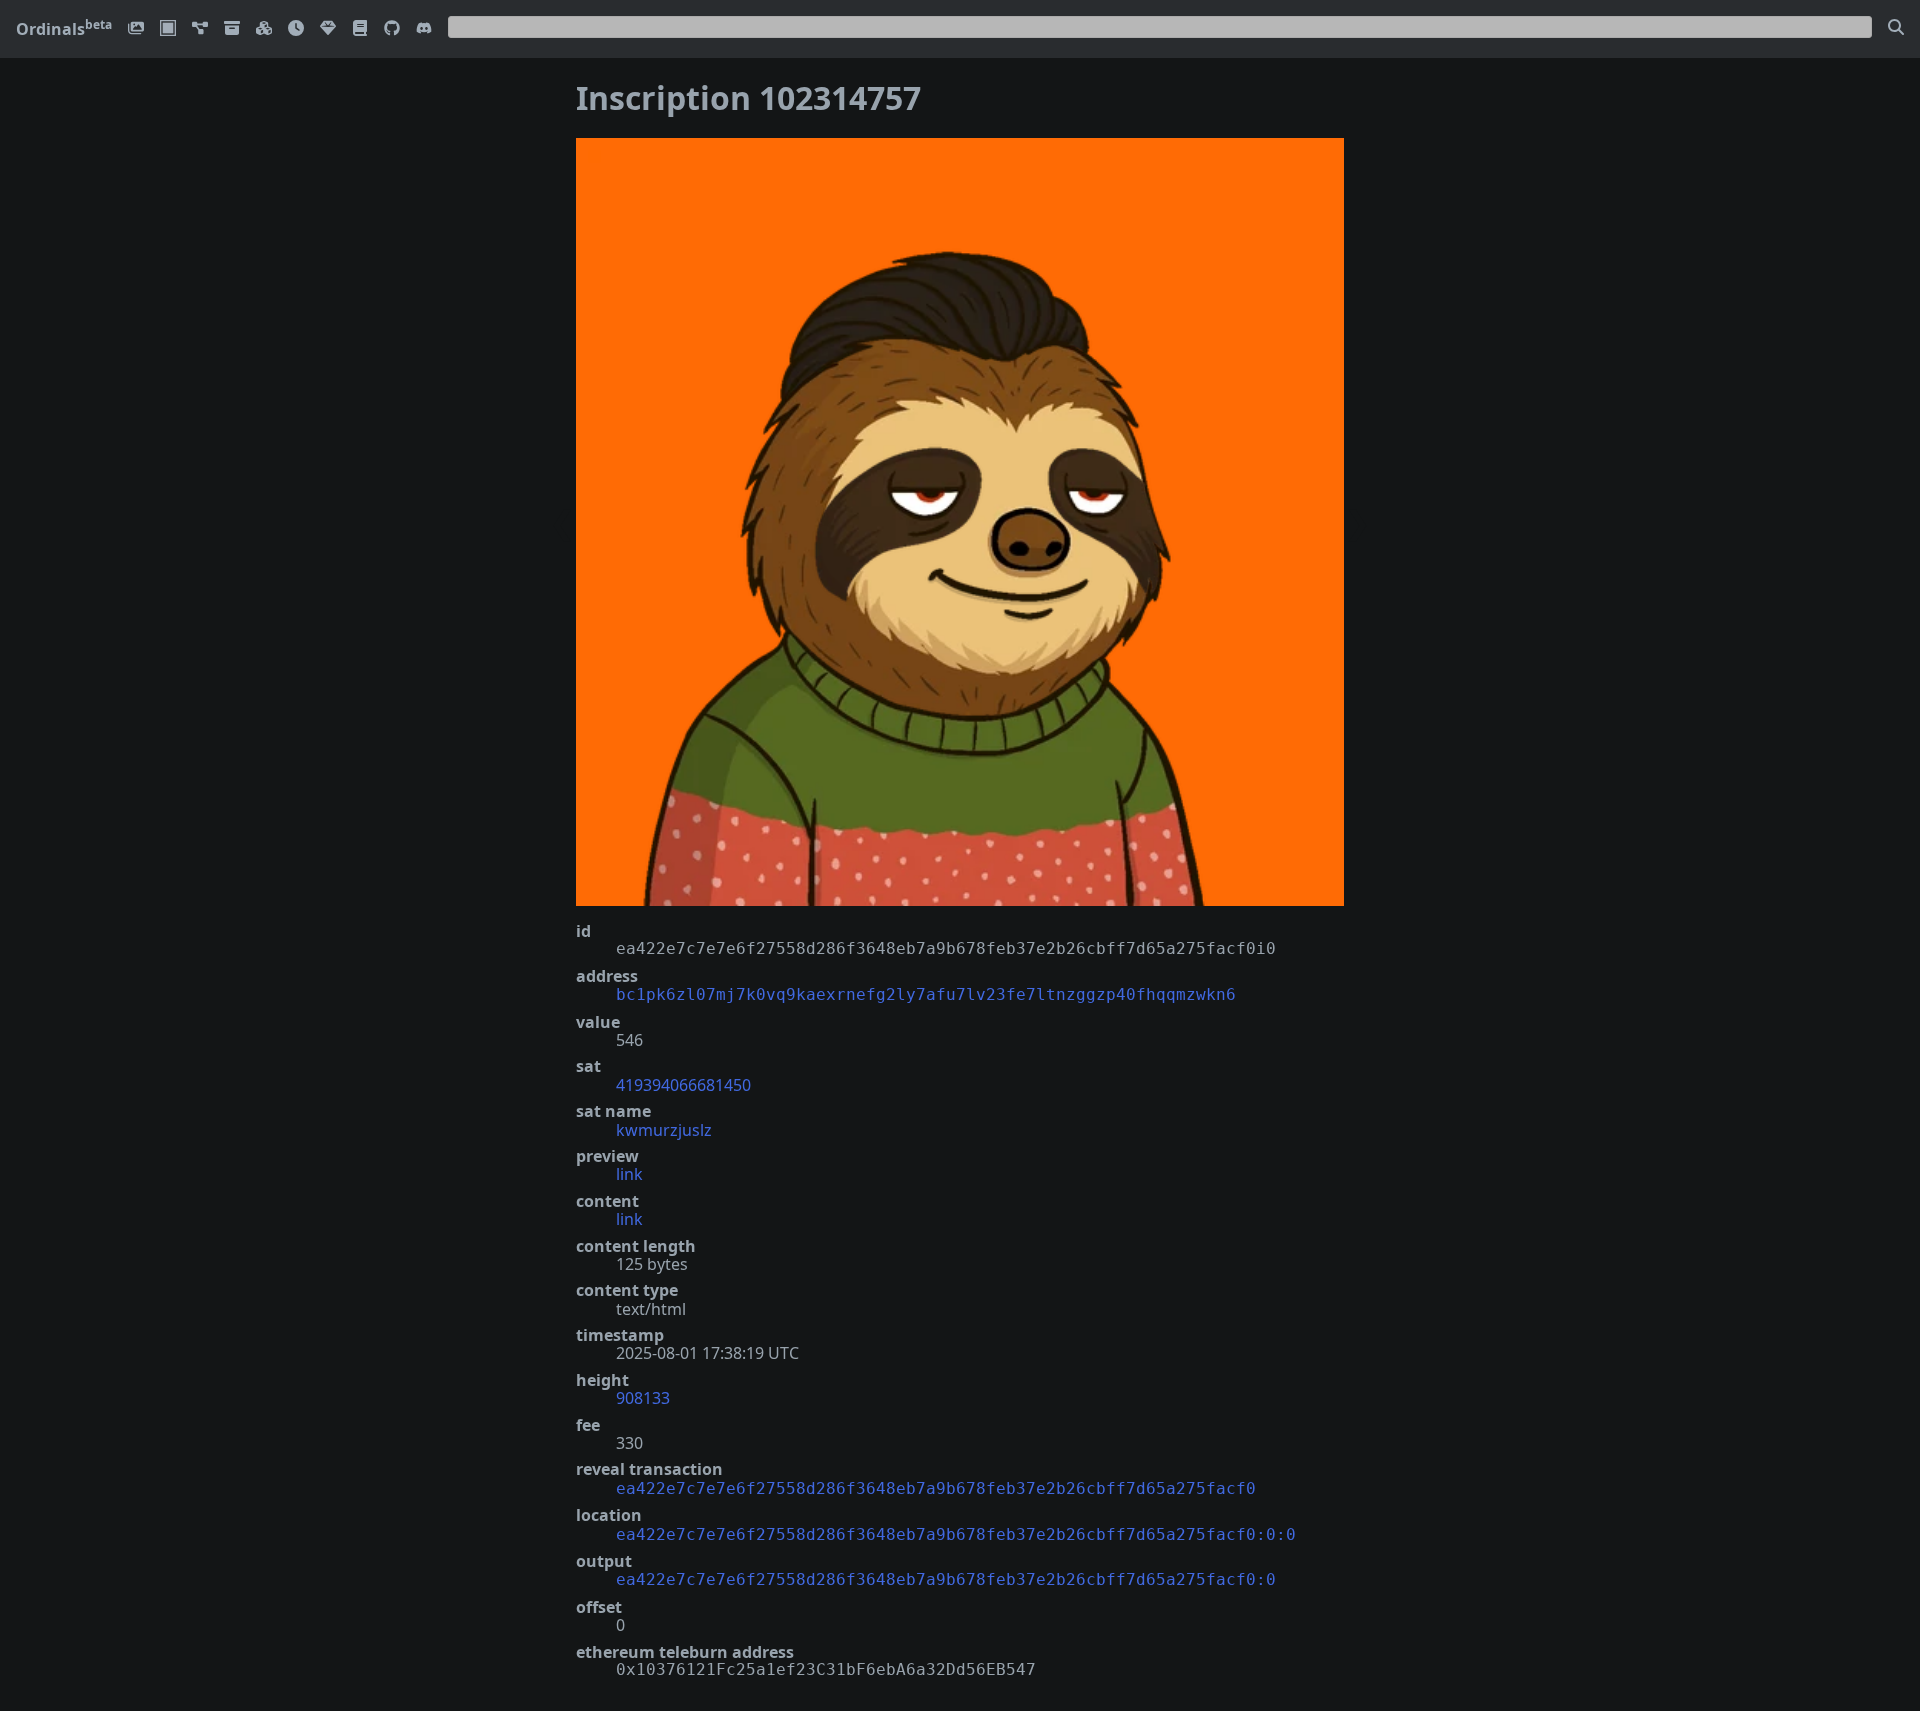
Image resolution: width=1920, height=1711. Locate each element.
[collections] (200, 29)
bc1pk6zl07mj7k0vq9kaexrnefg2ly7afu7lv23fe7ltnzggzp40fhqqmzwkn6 (926, 994)
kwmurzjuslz (664, 1130)
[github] (392, 29)
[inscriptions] (136, 29)
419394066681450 (683, 1085)
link (629, 1174)
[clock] (296, 29)
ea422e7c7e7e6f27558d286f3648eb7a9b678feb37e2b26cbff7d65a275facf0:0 (946, 1579)
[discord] (424, 29)
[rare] (328, 29)
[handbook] (360, 29)
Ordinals (64, 29)
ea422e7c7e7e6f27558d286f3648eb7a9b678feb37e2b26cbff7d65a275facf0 (936, 1488)
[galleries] (232, 29)
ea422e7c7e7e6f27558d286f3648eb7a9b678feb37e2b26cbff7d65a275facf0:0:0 (956, 1534)
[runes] (168, 29)
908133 (643, 1398)
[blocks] (264, 29)
